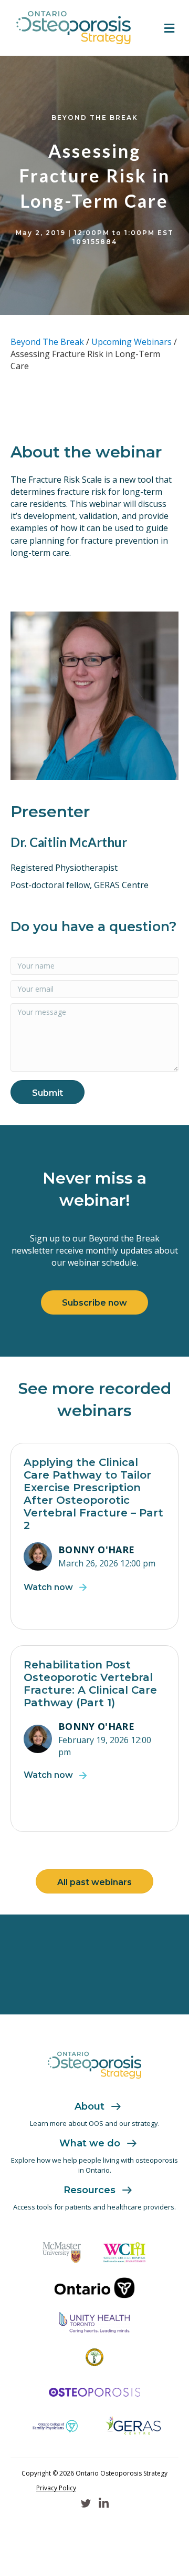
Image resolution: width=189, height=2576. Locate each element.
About (90, 2106)
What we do (90, 2143)
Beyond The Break (47, 342)
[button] (48, 1092)
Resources (90, 2190)
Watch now (48, 1587)
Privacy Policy (56, 2488)
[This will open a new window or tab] (62, 2252)
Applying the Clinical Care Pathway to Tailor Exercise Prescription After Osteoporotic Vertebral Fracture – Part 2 (93, 1494)
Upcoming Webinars (132, 342)
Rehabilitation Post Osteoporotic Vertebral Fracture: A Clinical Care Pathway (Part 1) (90, 1684)
